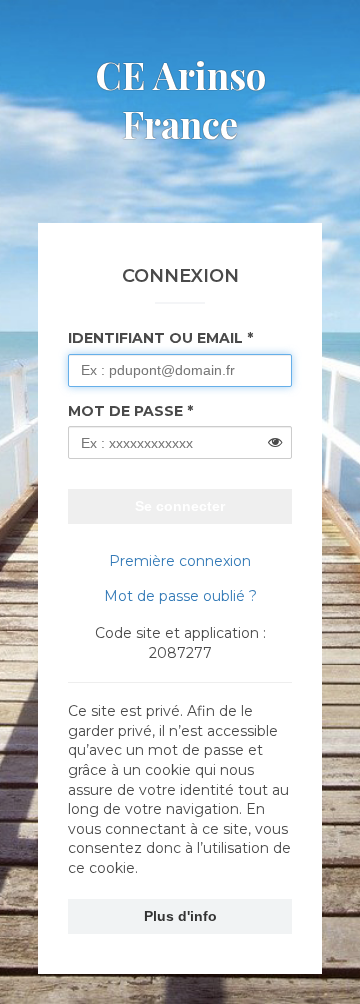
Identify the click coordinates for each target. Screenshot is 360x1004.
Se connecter (180, 506)
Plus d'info (180, 916)
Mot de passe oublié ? (180, 596)
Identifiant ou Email (155, 338)
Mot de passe (125, 411)
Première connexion (180, 561)
